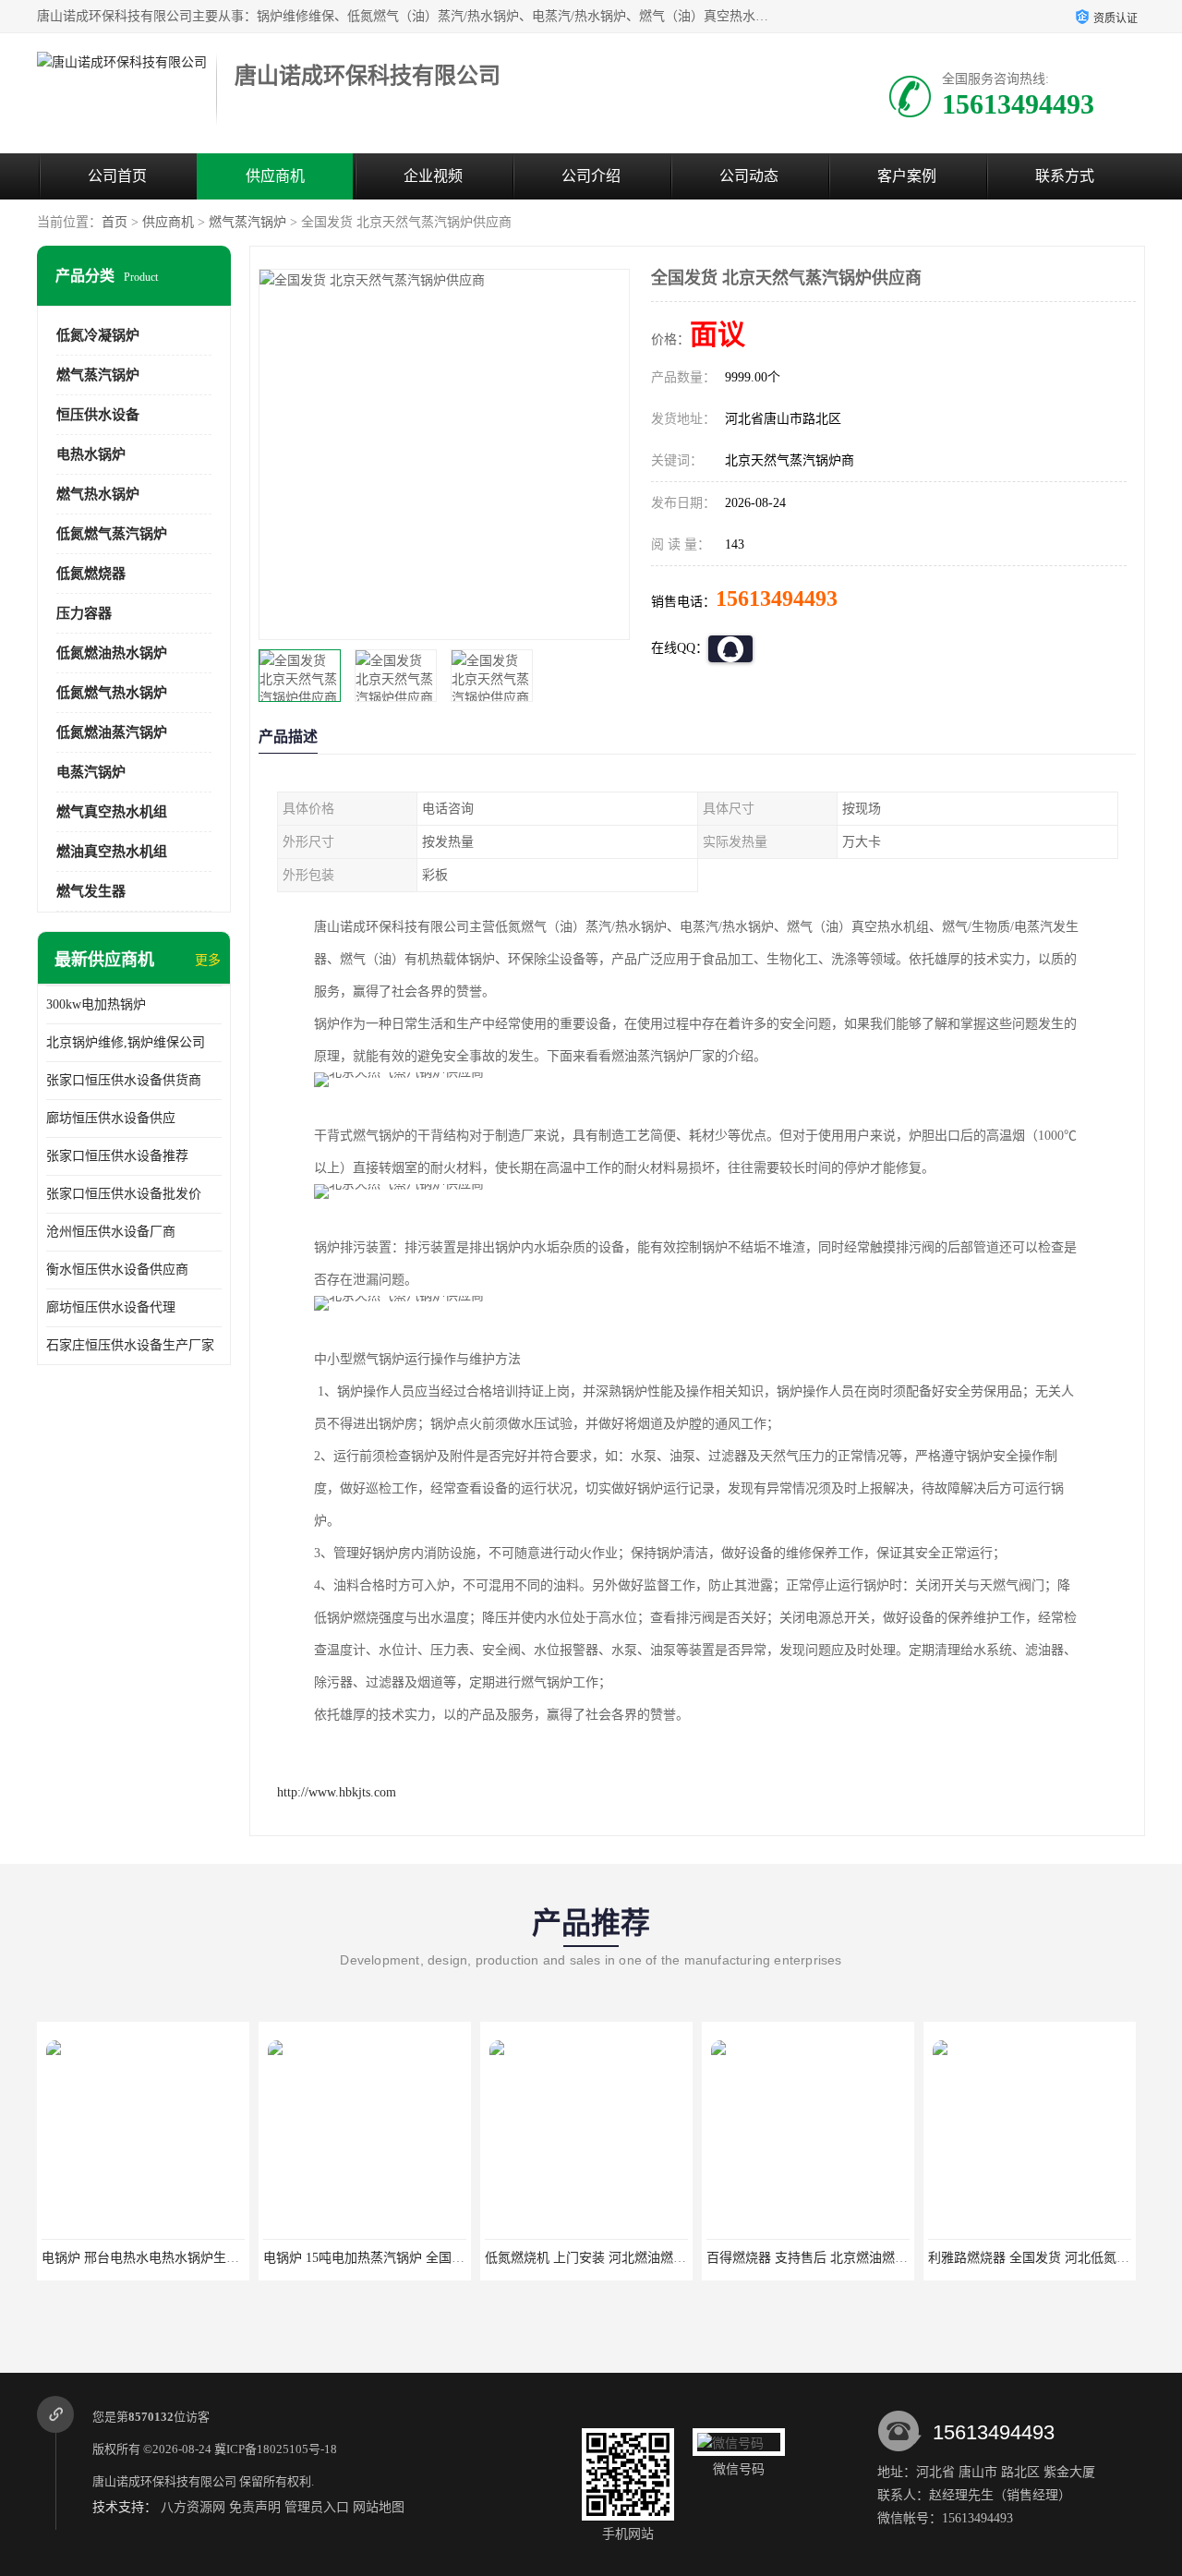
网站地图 (379, 2507)
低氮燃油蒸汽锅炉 (112, 732)
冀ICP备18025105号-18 (276, 2449)
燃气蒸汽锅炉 (247, 222)
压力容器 (84, 613)
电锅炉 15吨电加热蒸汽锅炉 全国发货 (370, 2258)
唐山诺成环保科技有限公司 (164, 2481)
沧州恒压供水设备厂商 (111, 1232)
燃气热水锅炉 (98, 494)
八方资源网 (193, 2507)
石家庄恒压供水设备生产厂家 (130, 1345)
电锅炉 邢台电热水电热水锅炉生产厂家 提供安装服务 (194, 2258)
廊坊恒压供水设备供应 (111, 1118)
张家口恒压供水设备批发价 (124, 1194)
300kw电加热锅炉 (96, 1004)
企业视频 (433, 176)
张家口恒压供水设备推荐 (117, 1156)
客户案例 (907, 176)
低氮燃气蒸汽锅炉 (112, 534)
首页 (115, 222)
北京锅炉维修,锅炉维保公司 (126, 1042)
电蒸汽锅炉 (91, 772)
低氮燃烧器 (91, 574)
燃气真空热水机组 (112, 812)
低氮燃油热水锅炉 (112, 653)
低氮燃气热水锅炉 (112, 693)
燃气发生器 (91, 891)
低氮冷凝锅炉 (98, 335)
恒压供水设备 (98, 415)
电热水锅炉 (91, 454)
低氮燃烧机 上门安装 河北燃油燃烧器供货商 (611, 2258)
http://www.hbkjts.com (337, 1792)
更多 (208, 960)
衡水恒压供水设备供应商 (117, 1270)
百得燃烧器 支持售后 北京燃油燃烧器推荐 (826, 2258)
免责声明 (255, 2507)
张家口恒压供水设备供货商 (124, 1080)
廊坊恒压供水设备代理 (111, 1307)
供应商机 (275, 176)
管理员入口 (317, 2507)
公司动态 (749, 176)
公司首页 (117, 176)
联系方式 (1065, 176)
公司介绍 (591, 176)
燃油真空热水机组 (112, 852)
